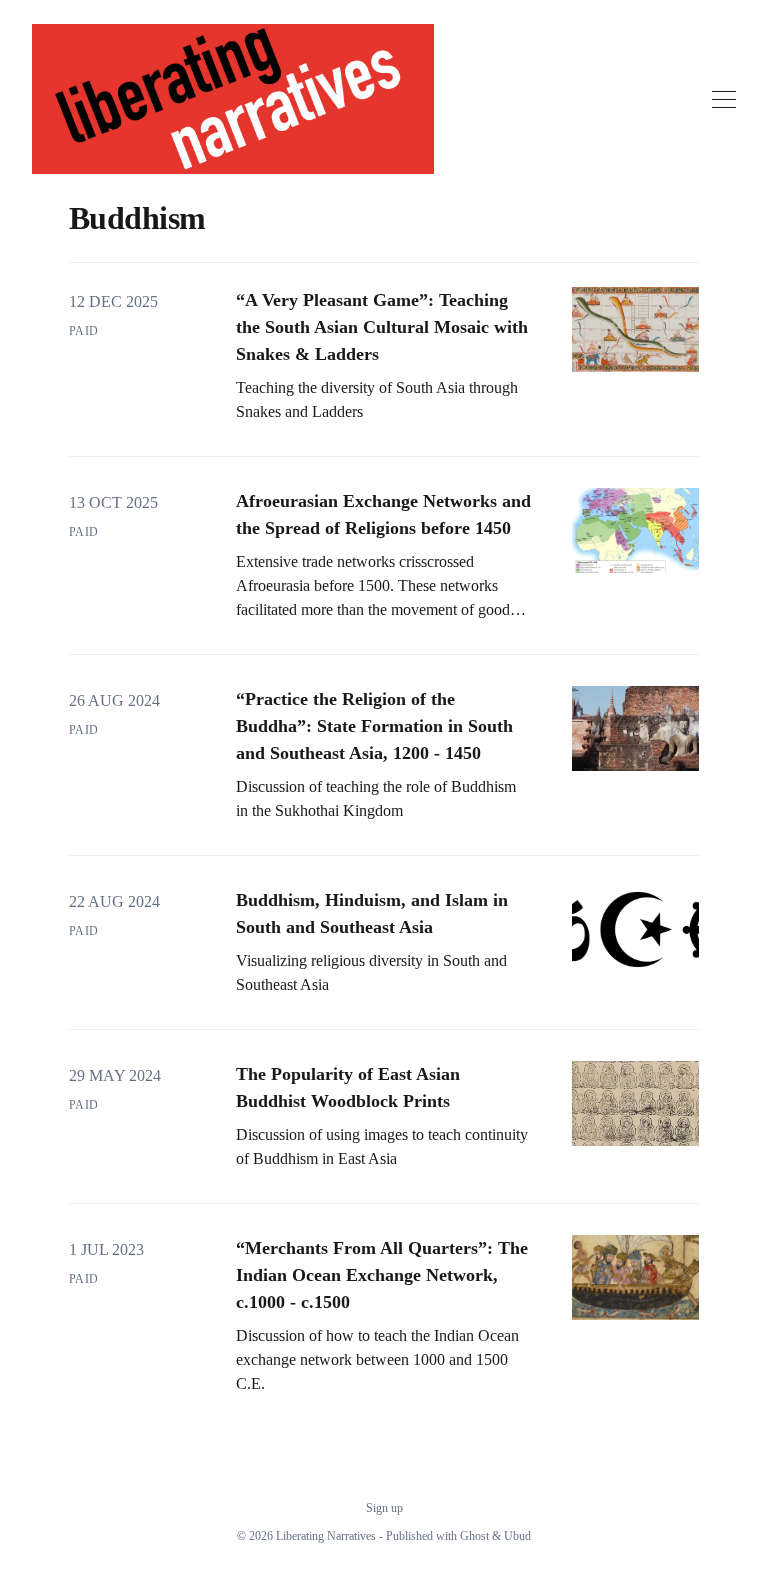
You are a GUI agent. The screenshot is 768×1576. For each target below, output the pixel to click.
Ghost (474, 1536)
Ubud (517, 1536)
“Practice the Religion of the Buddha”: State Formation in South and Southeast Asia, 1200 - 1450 (374, 726)
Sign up (384, 1508)
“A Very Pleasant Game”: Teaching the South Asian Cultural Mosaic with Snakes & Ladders (382, 327)
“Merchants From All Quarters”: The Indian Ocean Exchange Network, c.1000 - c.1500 (382, 1275)
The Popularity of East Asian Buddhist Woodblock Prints (348, 1087)
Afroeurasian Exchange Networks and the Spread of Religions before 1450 (383, 514)
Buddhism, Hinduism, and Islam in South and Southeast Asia (372, 913)
